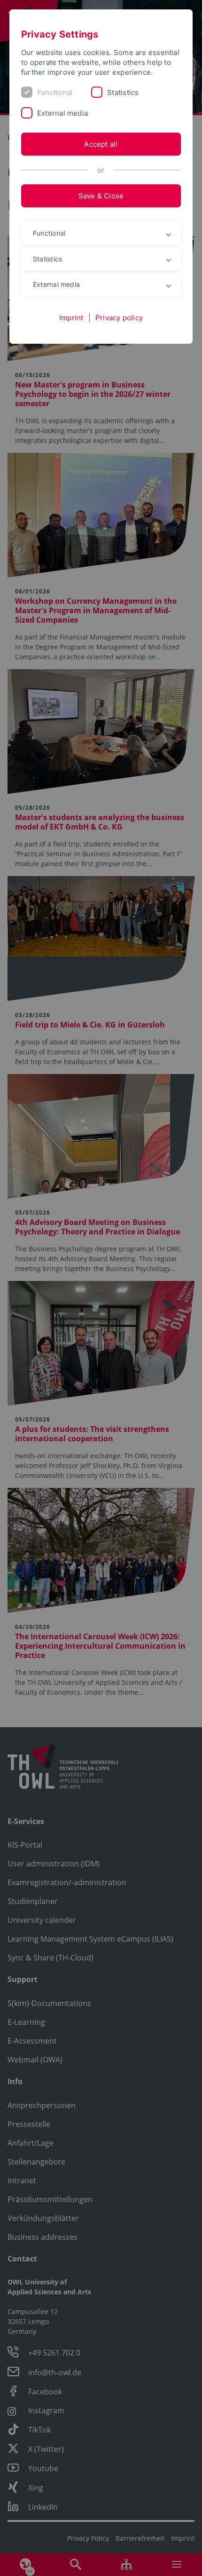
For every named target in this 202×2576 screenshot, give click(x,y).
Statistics (123, 92)
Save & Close (101, 196)
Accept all (101, 144)
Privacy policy (119, 318)
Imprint (71, 318)
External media (62, 113)
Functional (55, 92)
